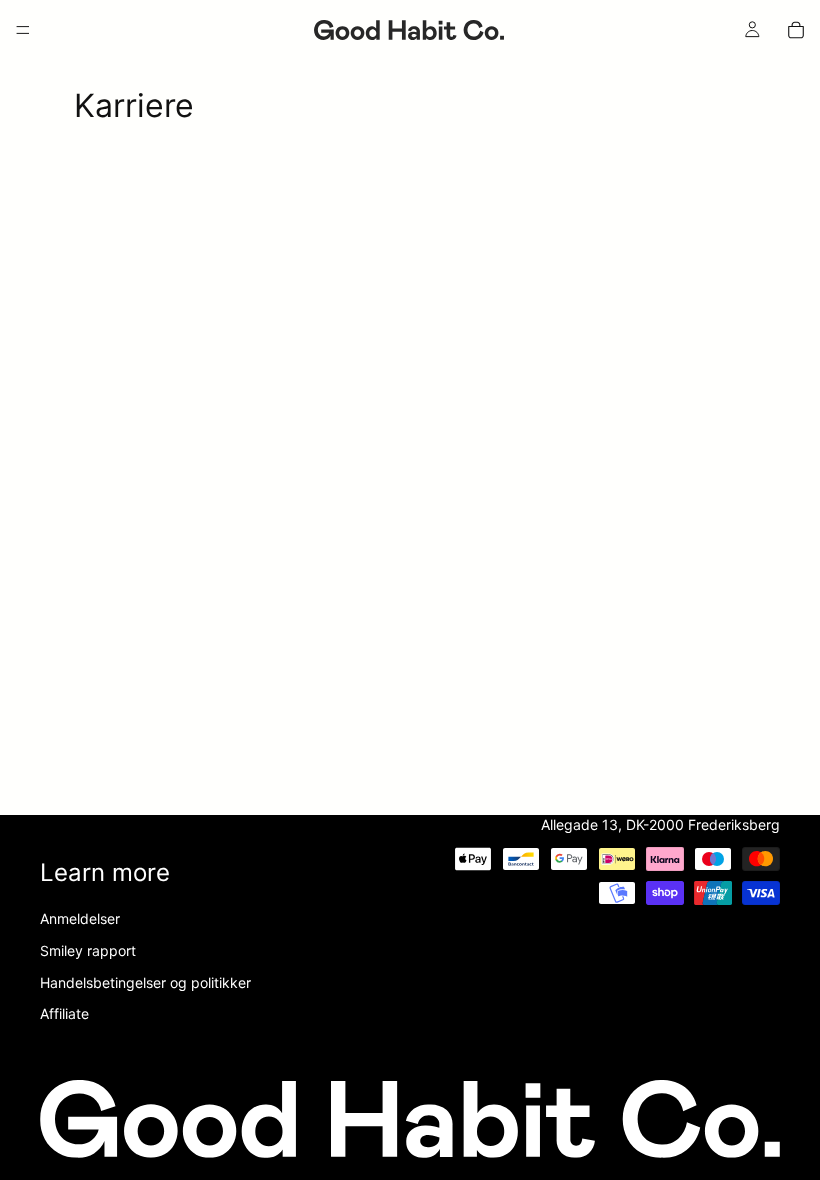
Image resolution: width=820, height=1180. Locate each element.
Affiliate (64, 1013)
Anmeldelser (80, 919)
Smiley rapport (88, 950)
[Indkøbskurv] (796, 30)
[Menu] (23, 30)
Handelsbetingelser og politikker (145, 982)
